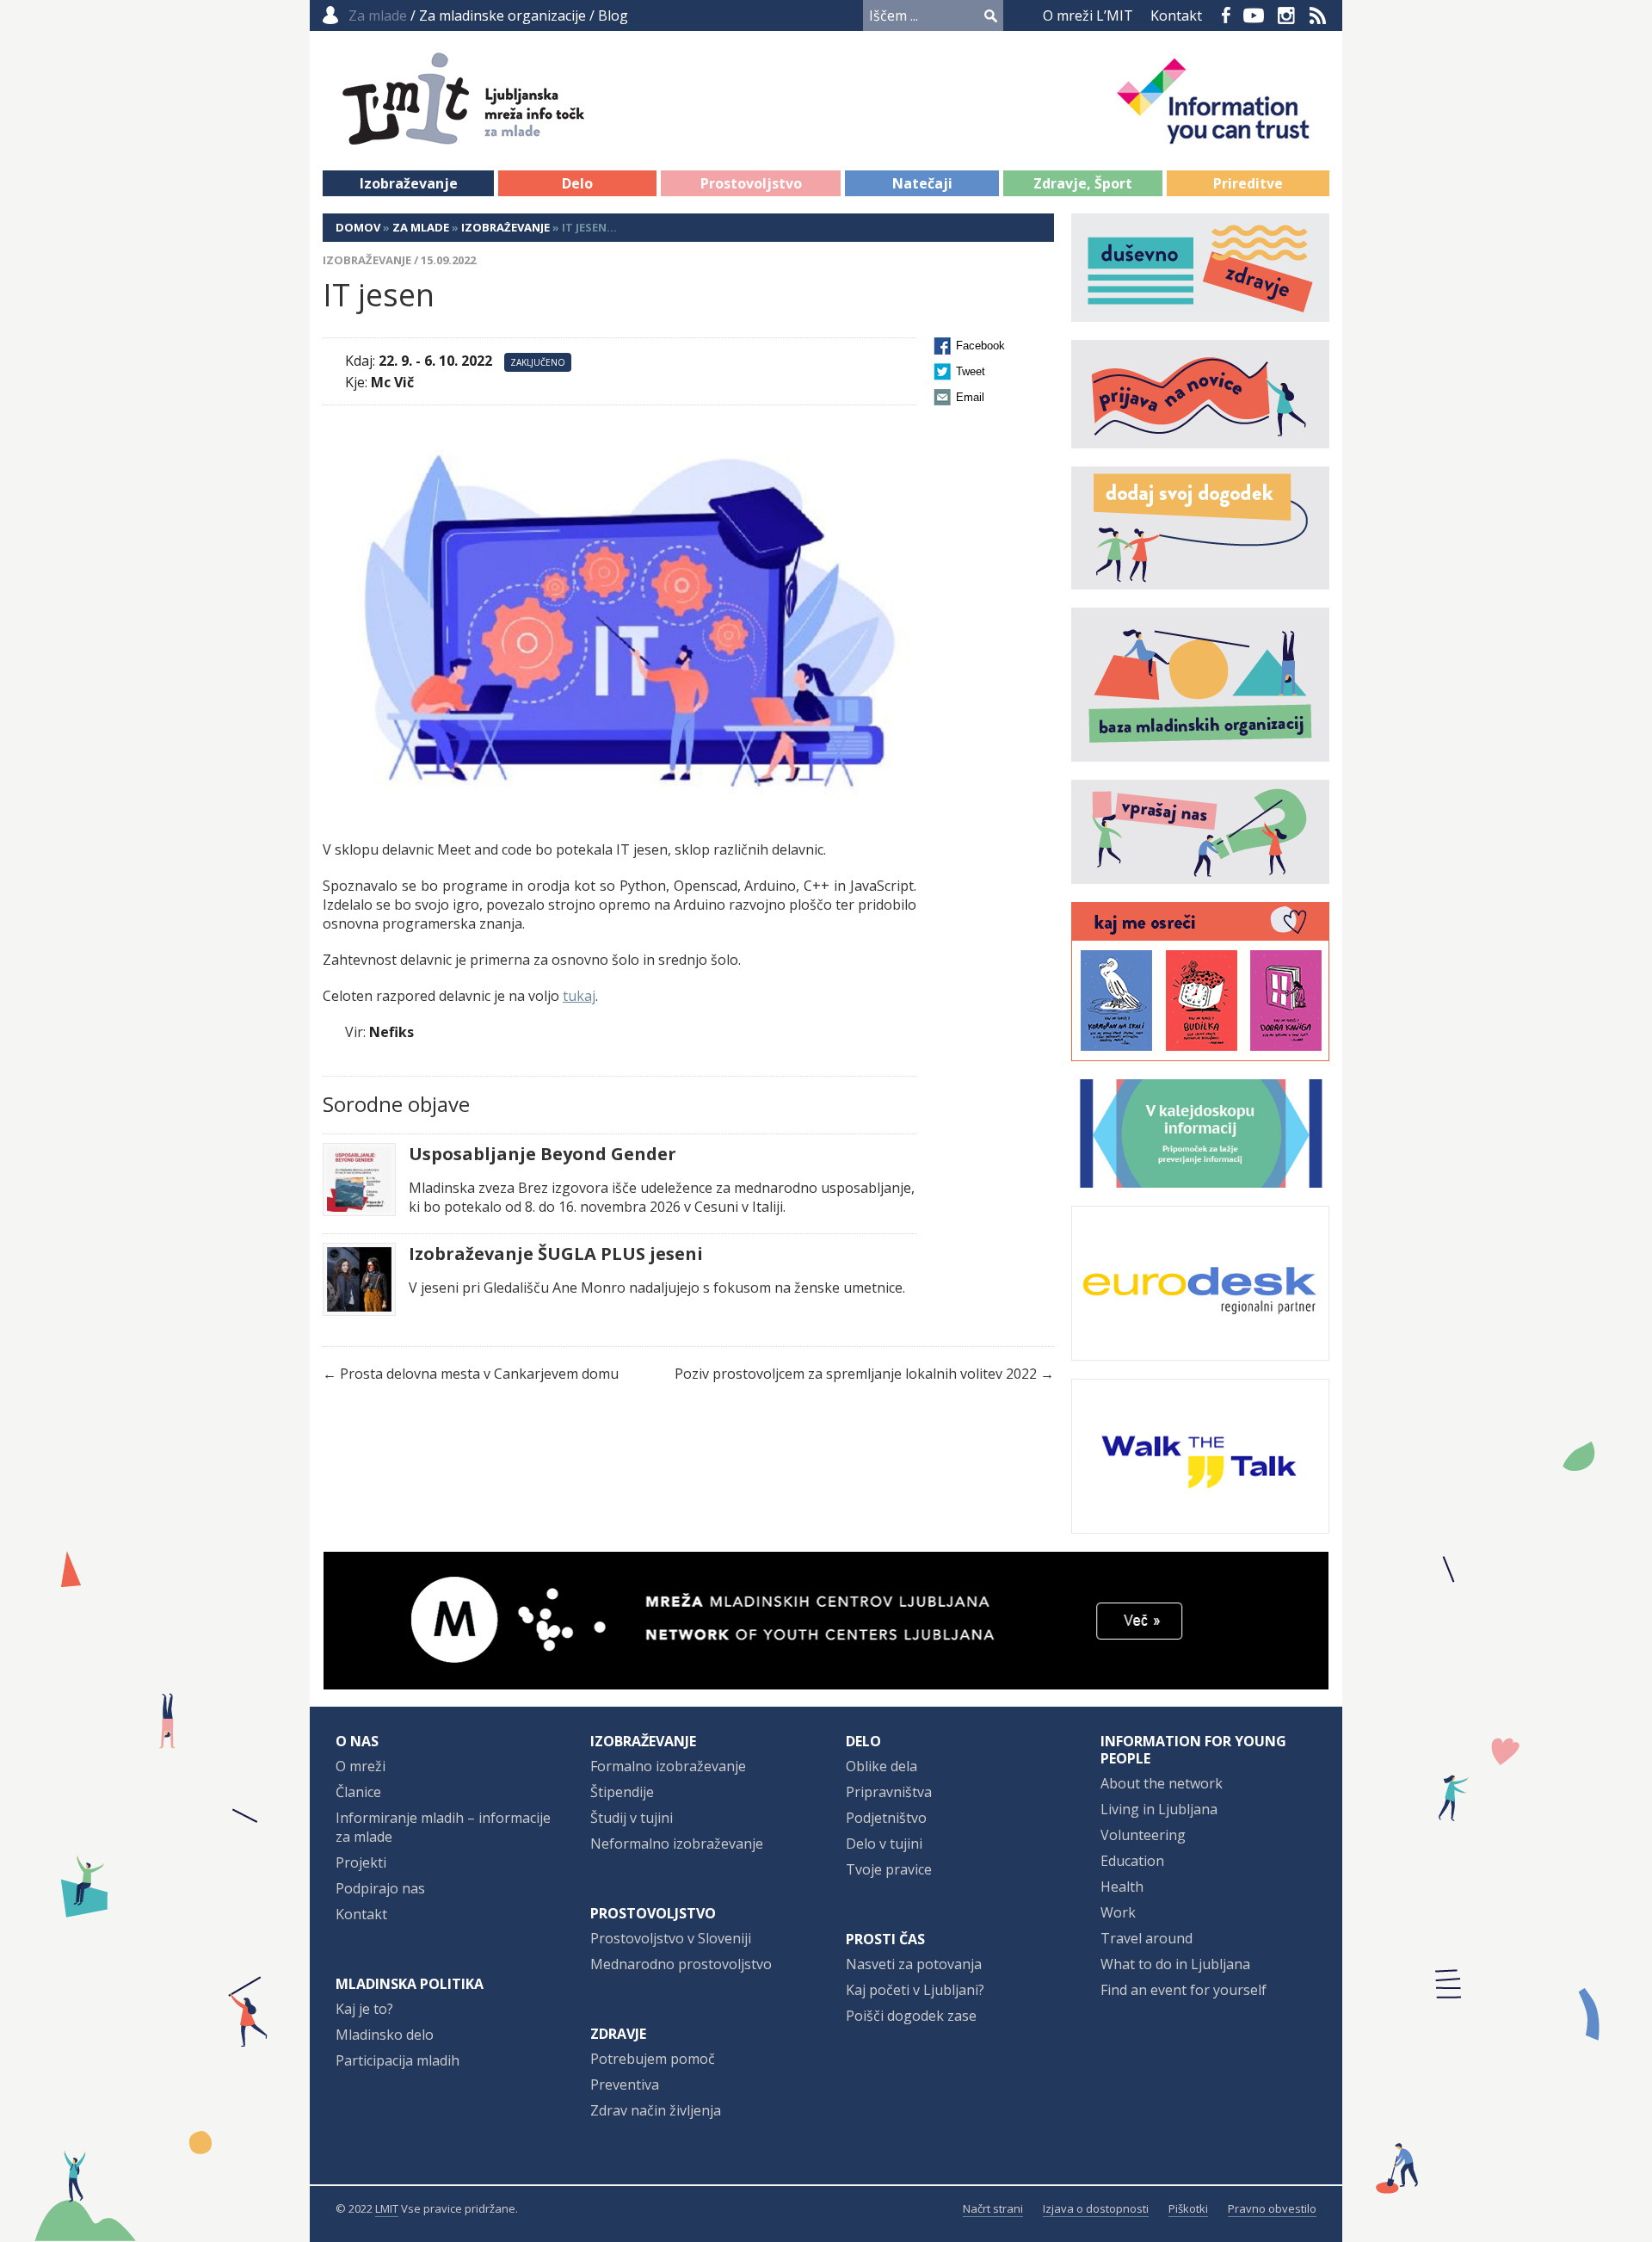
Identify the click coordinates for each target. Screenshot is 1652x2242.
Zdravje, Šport (1083, 183)
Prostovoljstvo (751, 183)
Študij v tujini (632, 1818)
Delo (577, 183)
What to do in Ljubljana (1175, 1964)
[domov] (509, 135)
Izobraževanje (409, 183)
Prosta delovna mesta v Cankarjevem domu (479, 1374)
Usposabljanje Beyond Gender (542, 1154)
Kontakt (1176, 15)
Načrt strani (993, 2208)
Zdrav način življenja (656, 2110)
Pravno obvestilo (1272, 2208)
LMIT (387, 2208)
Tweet (971, 371)
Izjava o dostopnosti (1096, 2208)
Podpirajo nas (380, 1888)
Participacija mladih (398, 2060)
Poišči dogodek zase (911, 2016)
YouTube (1254, 15)
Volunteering (1143, 1835)
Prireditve (1248, 183)
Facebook (1226, 15)
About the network (1162, 1783)
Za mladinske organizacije (502, 15)
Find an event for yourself (1184, 1990)
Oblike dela (881, 1766)
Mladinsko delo (385, 2035)
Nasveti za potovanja (914, 1964)
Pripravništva (889, 1792)
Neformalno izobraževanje (677, 1844)
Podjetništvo (886, 1818)
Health (1122, 1887)
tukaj (579, 996)
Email (970, 397)
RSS (1318, 15)
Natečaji (922, 183)
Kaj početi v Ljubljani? (915, 1990)
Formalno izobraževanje (668, 1766)
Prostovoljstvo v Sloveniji (671, 1938)
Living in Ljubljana (1159, 1809)
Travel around (1147, 1938)
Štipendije (622, 1792)
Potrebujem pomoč (653, 2059)
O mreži (361, 1766)
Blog (613, 15)
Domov (358, 227)
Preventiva (625, 2085)
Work (1118, 1912)
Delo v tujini (884, 1844)
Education (1132, 1861)
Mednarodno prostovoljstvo (681, 1964)
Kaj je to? (364, 2009)
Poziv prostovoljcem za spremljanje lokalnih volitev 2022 (856, 1374)
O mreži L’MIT (1088, 15)
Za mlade (421, 227)
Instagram (1286, 15)
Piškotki (1188, 2208)
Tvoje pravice (889, 1869)
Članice (358, 1792)
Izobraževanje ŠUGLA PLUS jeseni (556, 1254)
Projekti (361, 1862)
